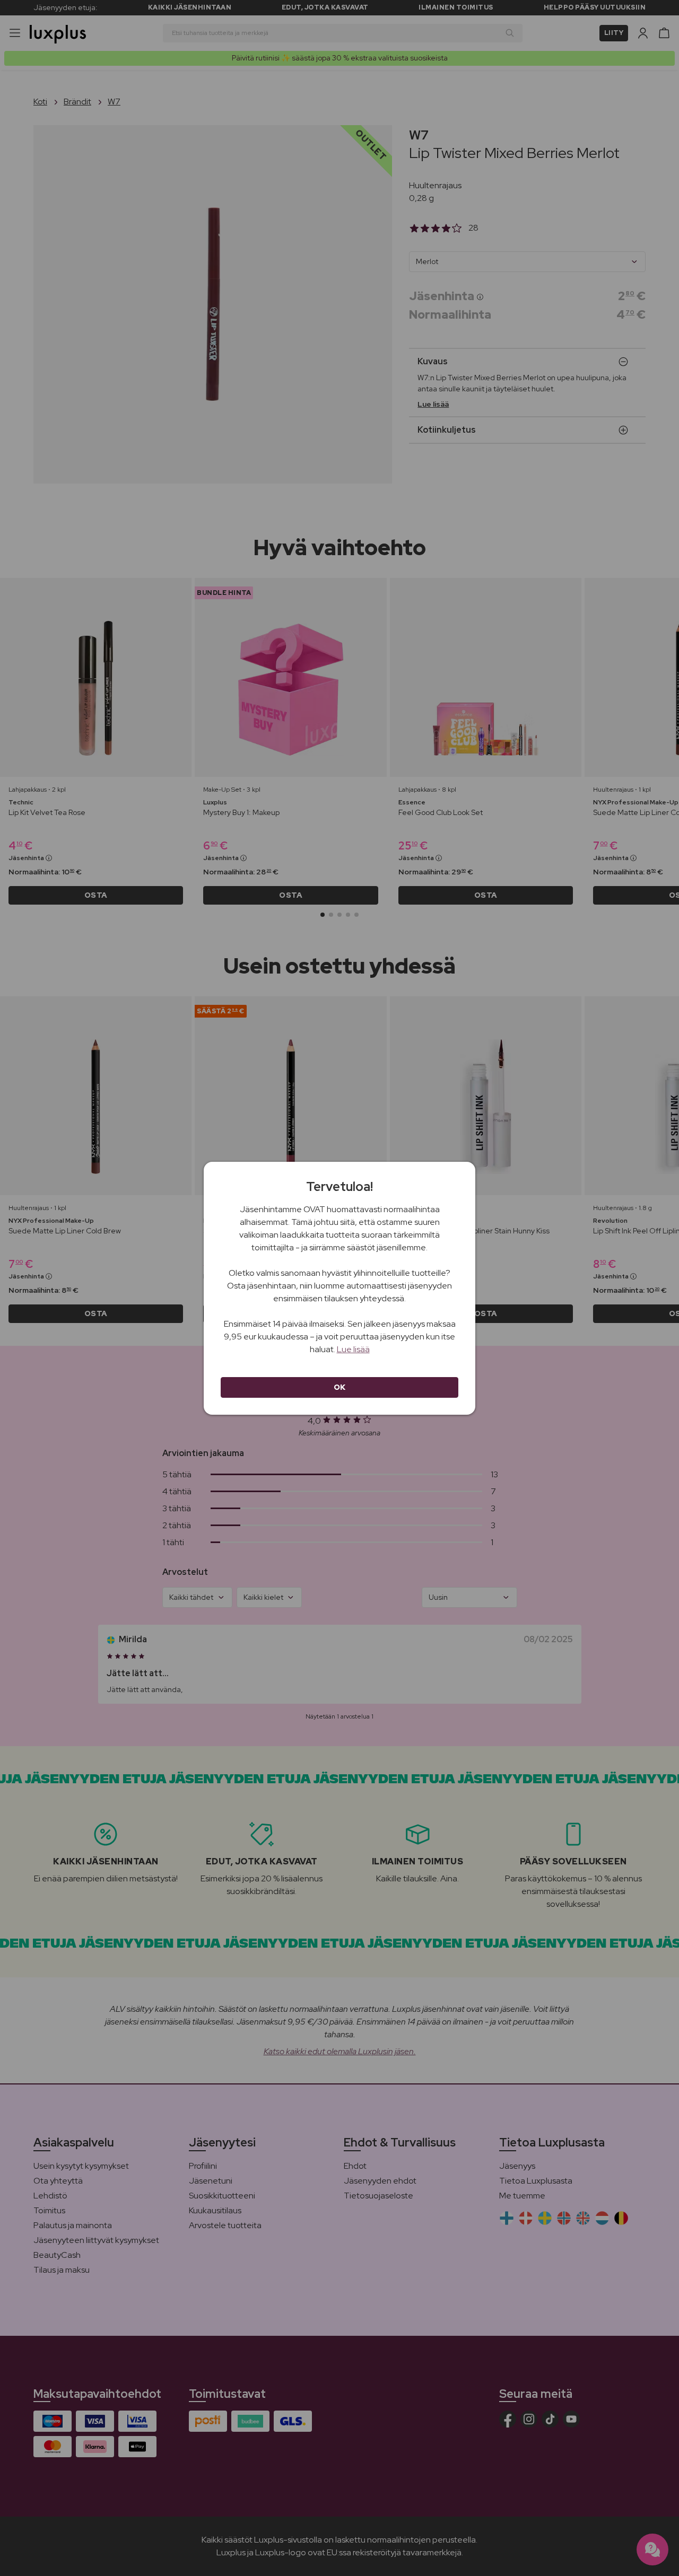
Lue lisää (353, 1349)
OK (340, 1387)
